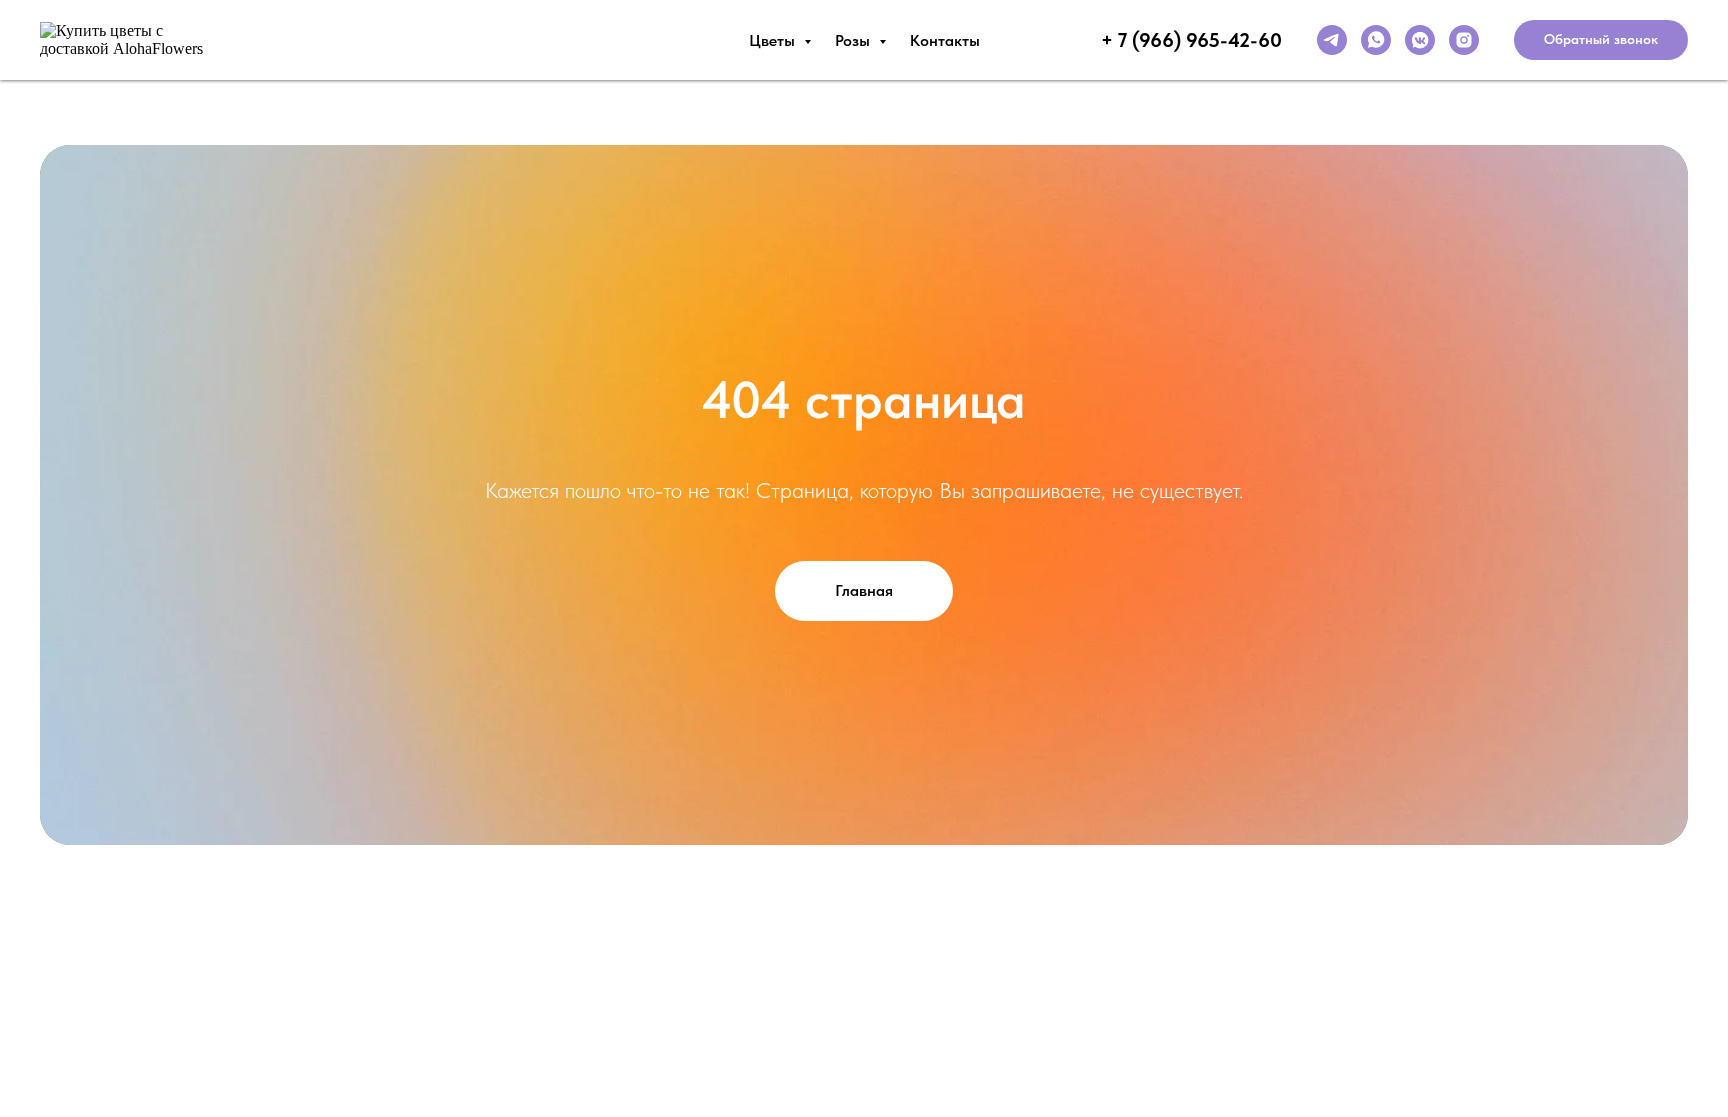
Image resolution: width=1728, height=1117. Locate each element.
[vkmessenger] (1420, 40)
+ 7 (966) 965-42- (1179, 40)
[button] (1601, 40)
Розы (854, 40)
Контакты (945, 40)
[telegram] (1332, 40)
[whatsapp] (1376, 40)
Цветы (774, 40)
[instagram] (1464, 40)
